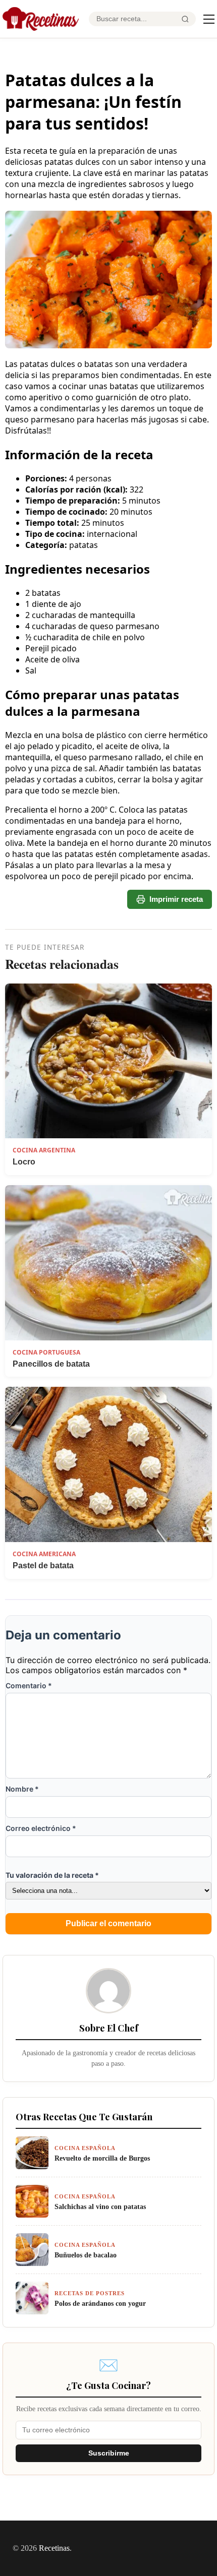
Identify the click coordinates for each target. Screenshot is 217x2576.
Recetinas (54, 2548)
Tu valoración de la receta (52, 1875)
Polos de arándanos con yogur (100, 2303)
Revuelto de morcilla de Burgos (102, 2158)
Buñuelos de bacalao (86, 2255)
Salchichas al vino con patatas (100, 2206)
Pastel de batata (43, 1566)
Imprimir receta (176, 899)
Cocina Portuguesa (46, 1352)
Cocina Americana (44, 1554)
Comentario (29, 1685)
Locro (24, 1162)
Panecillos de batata (51, 1364)
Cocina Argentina (44, 1150)
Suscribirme (109, 2453)
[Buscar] (185, 19)
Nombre (22, 1789)
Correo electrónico (41, 1828)
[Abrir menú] (209, 19)
